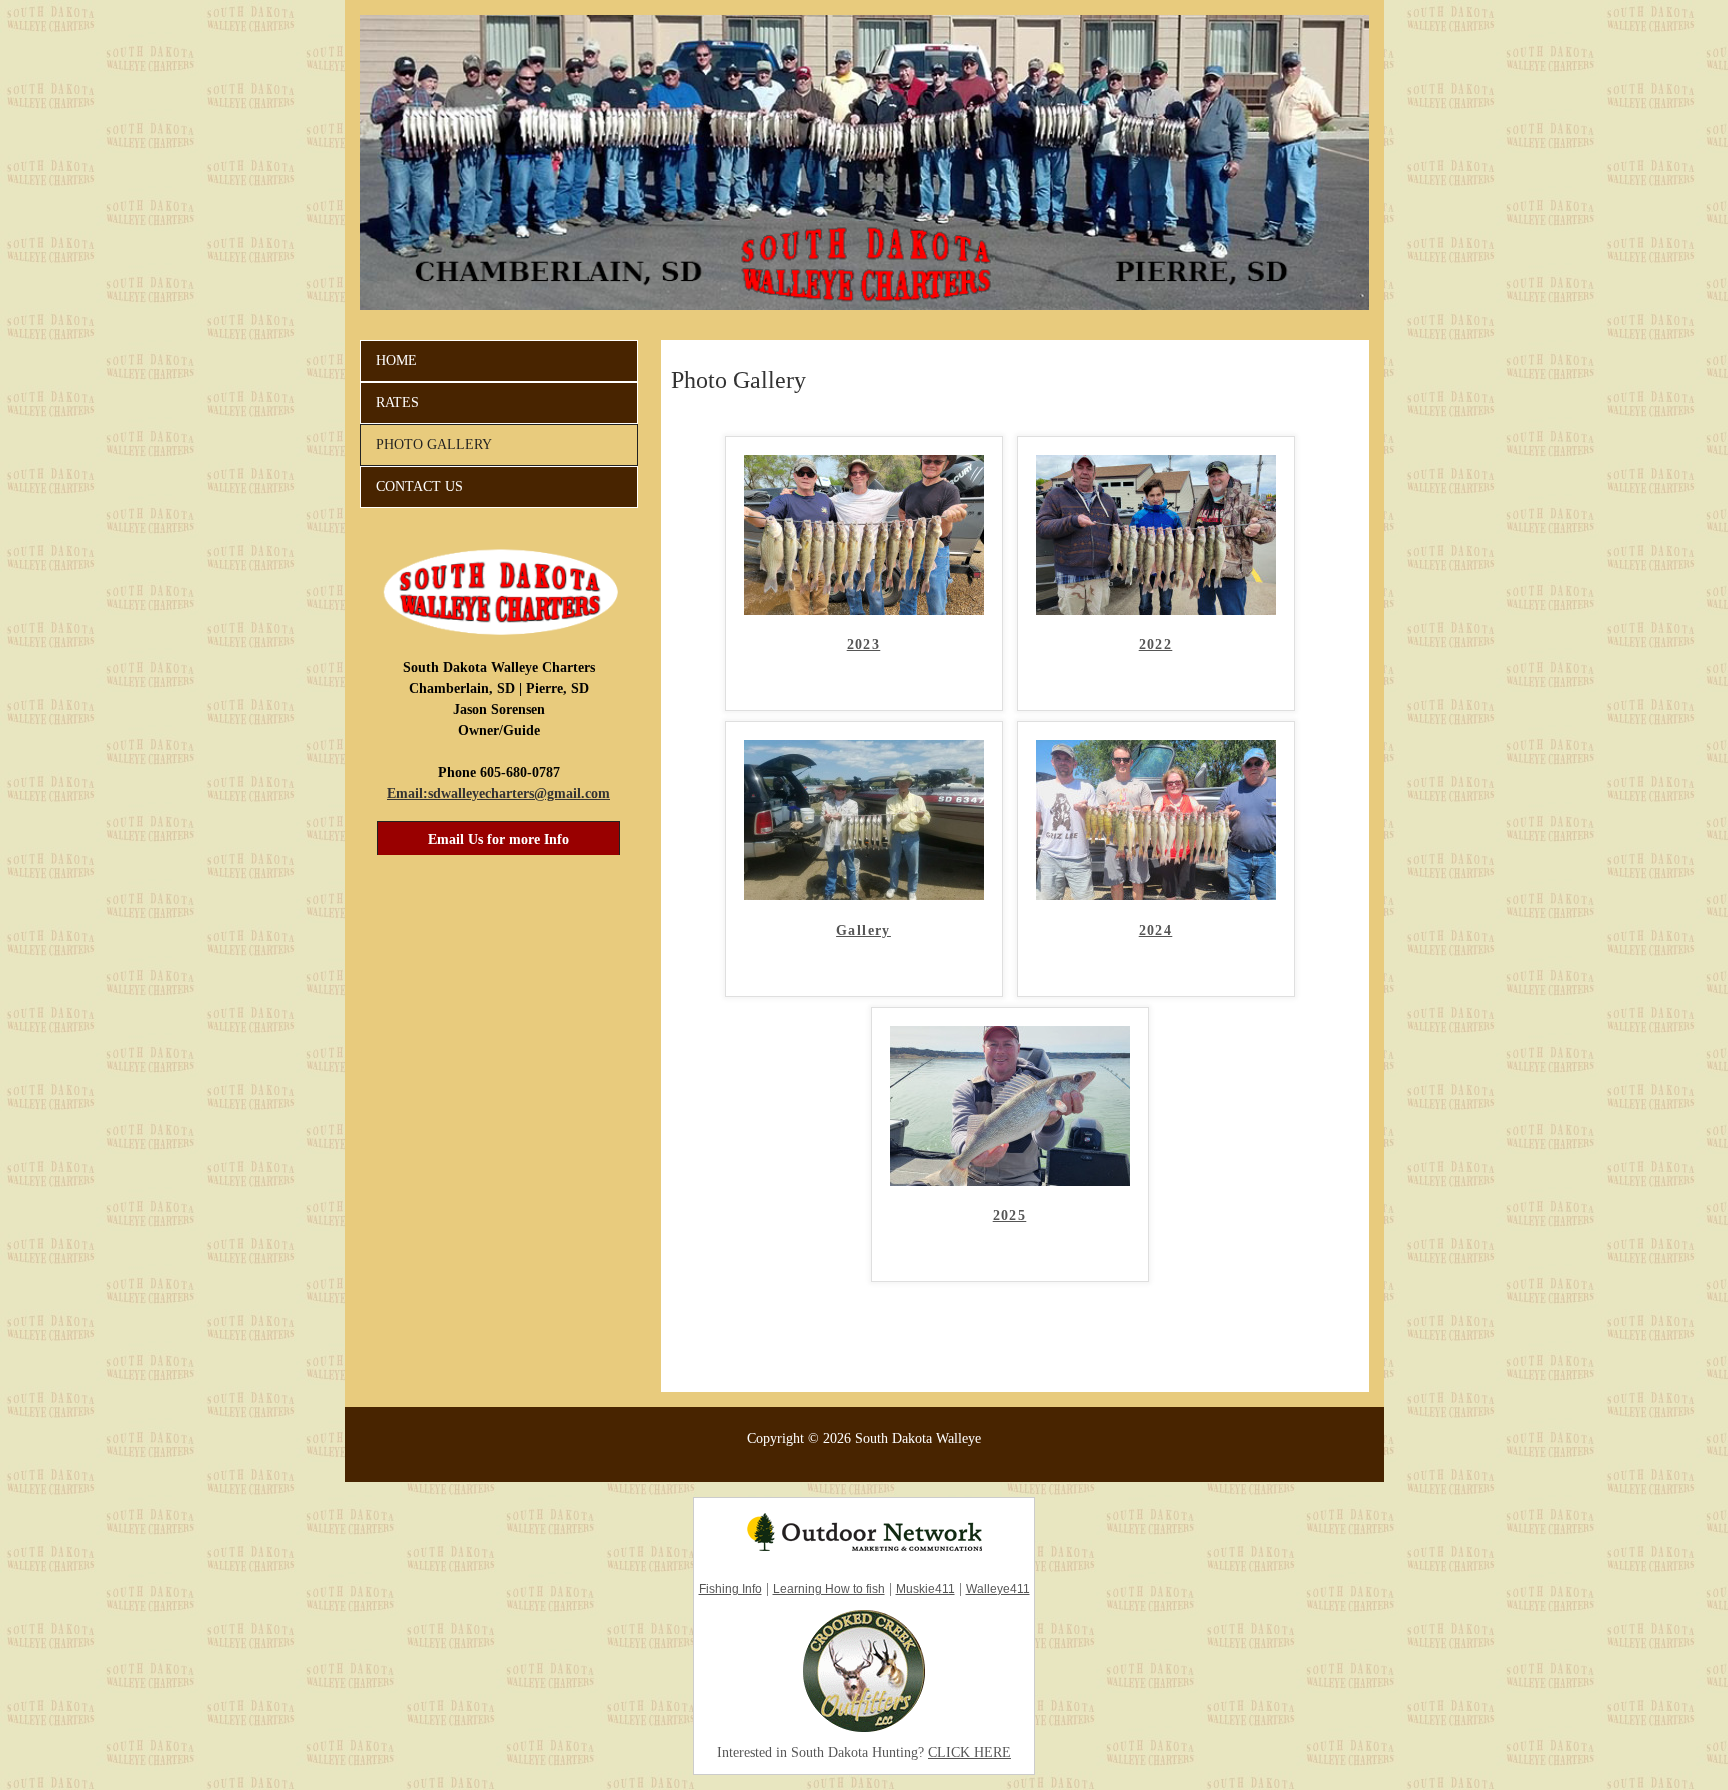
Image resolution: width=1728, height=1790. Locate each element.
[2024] (1156, 895)
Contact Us (419, 486)
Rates (397, 402)
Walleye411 (998, 1589)
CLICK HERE (969, 1752)
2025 (1010, 1215)
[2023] (864, 610)
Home (396, 360)
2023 (864, 644)
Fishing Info (730, 1589)
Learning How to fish (829, 1589)
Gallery (863, 930)
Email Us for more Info (498, 839)
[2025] (1010, 1181)
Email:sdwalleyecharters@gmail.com (498, 793)
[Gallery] (864, 895)
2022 (1156, 644)
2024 (1156, 930)
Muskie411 (925, 1589)
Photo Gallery (434, 444)
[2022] (1156, 610)
